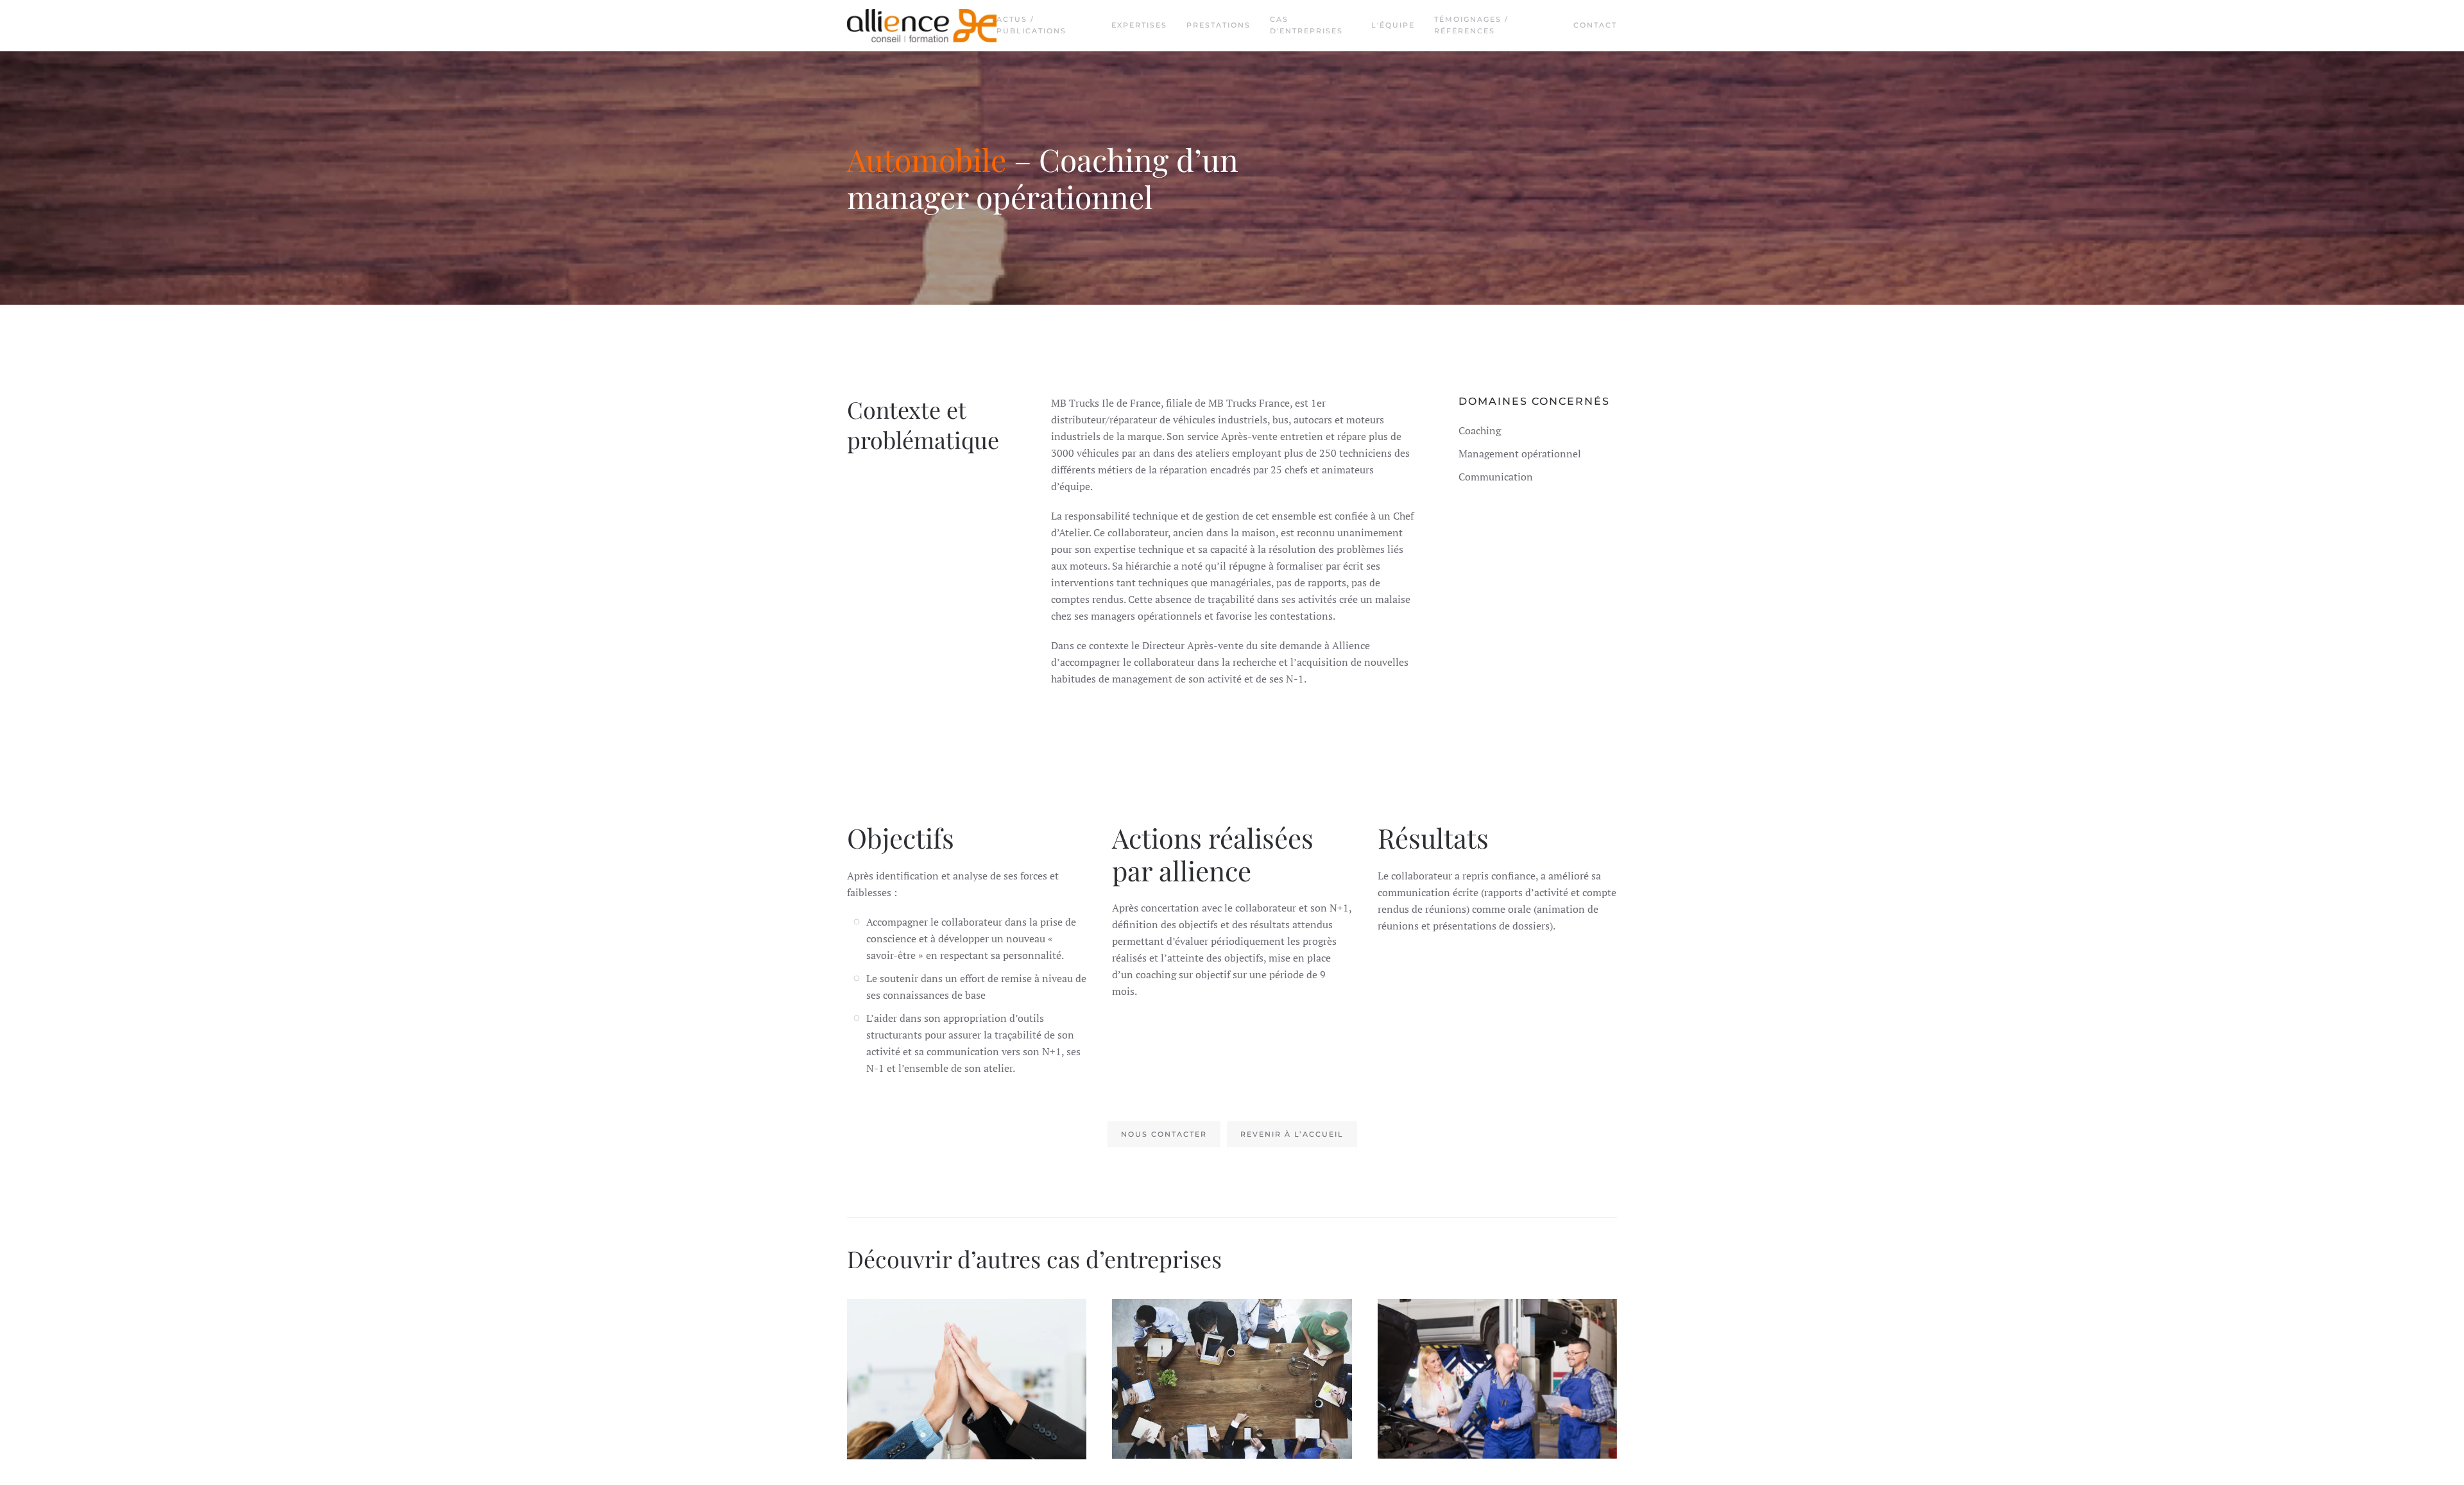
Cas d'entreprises (1306, 25)
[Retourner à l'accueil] (922, 26)
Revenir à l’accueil (1292, 1134)
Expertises (1139, 25)
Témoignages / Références (1471, 25)
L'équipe (1393, 25)
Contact (1595, 25)
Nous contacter (1164, 1134)
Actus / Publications (1031, 25)
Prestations (1219, 25)
